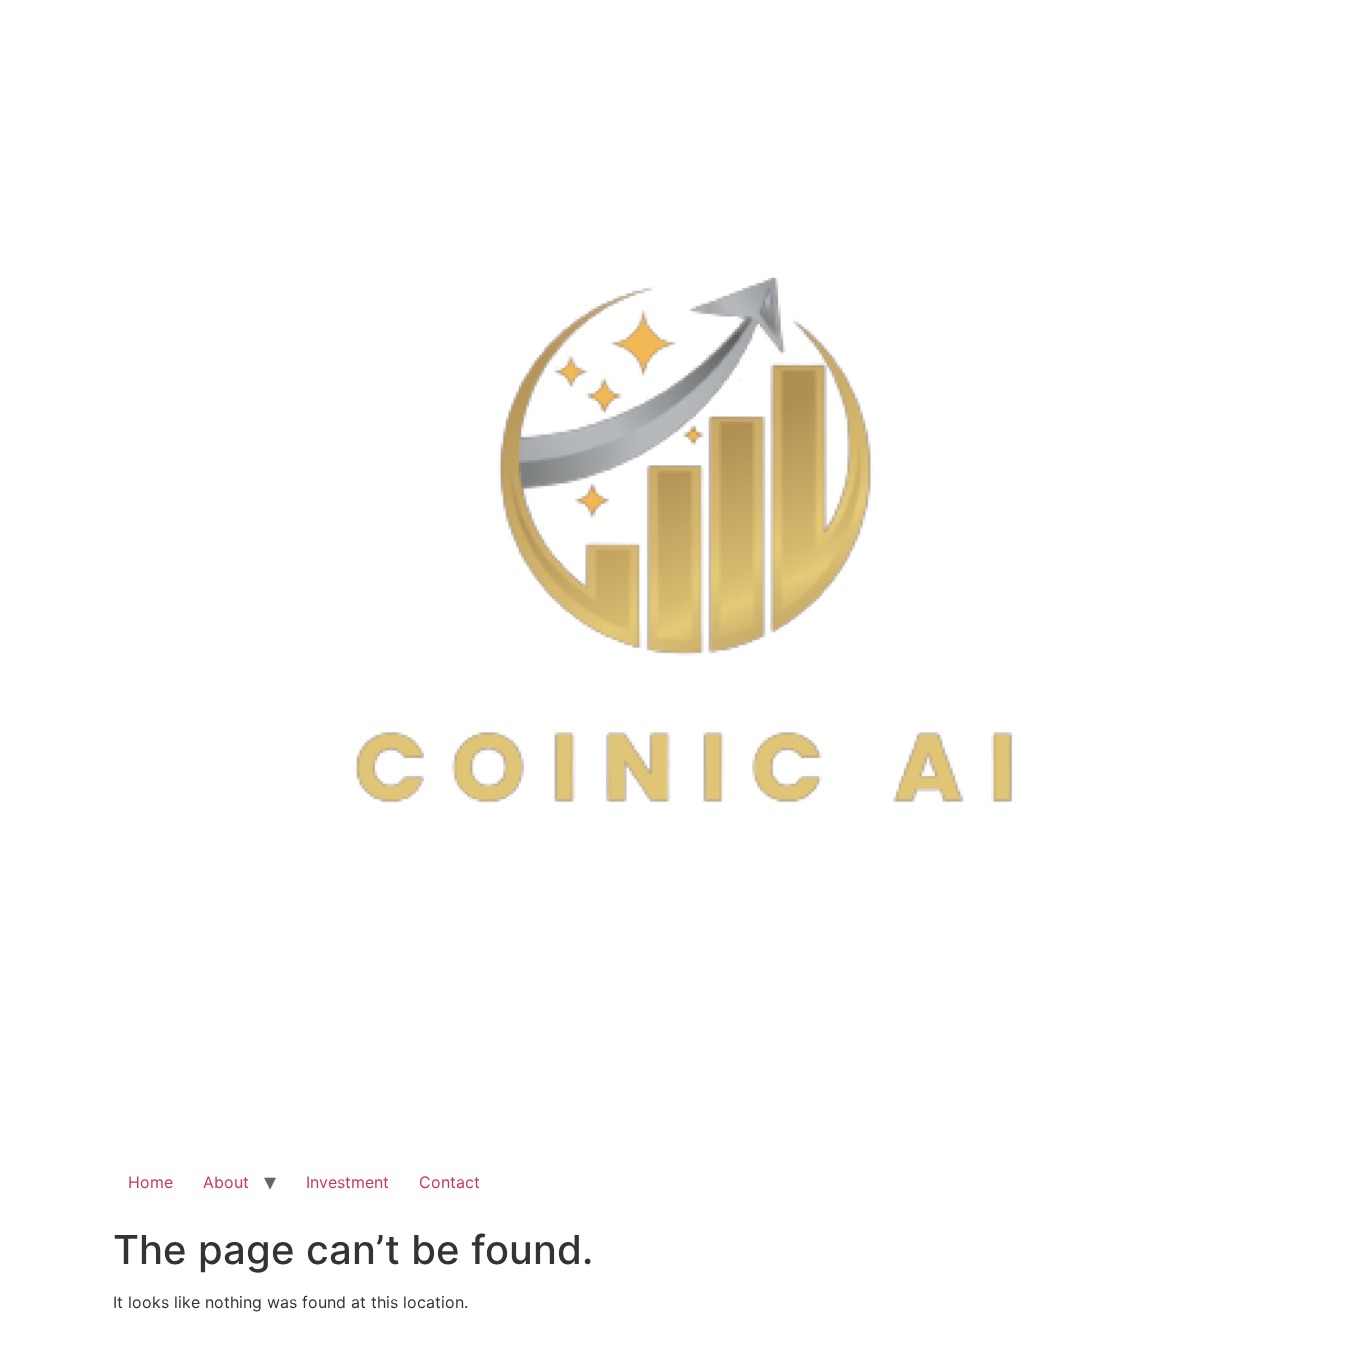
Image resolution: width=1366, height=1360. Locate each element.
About (226, 1182)
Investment (347, 1182)
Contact (449, 1182)
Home (150, 1182)
